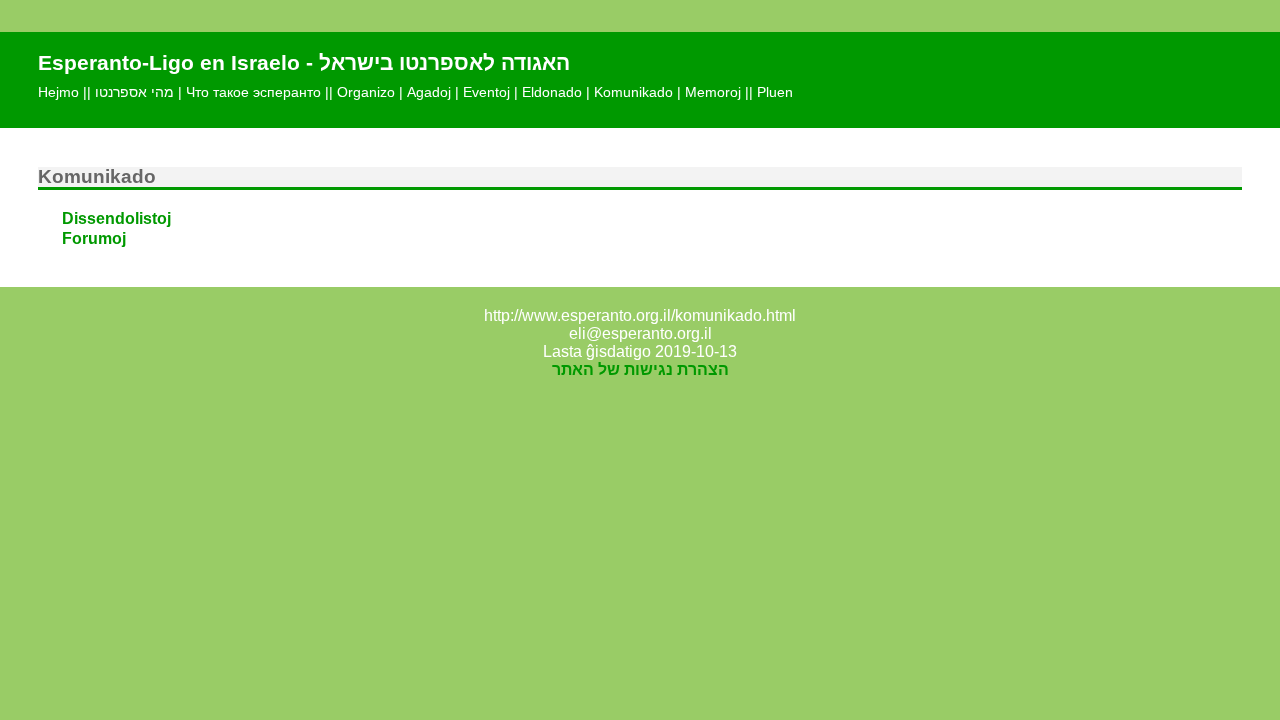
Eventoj (486, 92)
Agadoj (429, 92)
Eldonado (552, 92)
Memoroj (713, 92)
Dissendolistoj (116, 218)
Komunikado (633, 92)
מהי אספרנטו (134, 92)
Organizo (366, 92)
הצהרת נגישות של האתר (640, 369)
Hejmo (58, 92)
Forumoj (94, 238)
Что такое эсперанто (253, 92)
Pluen (775, 92)
